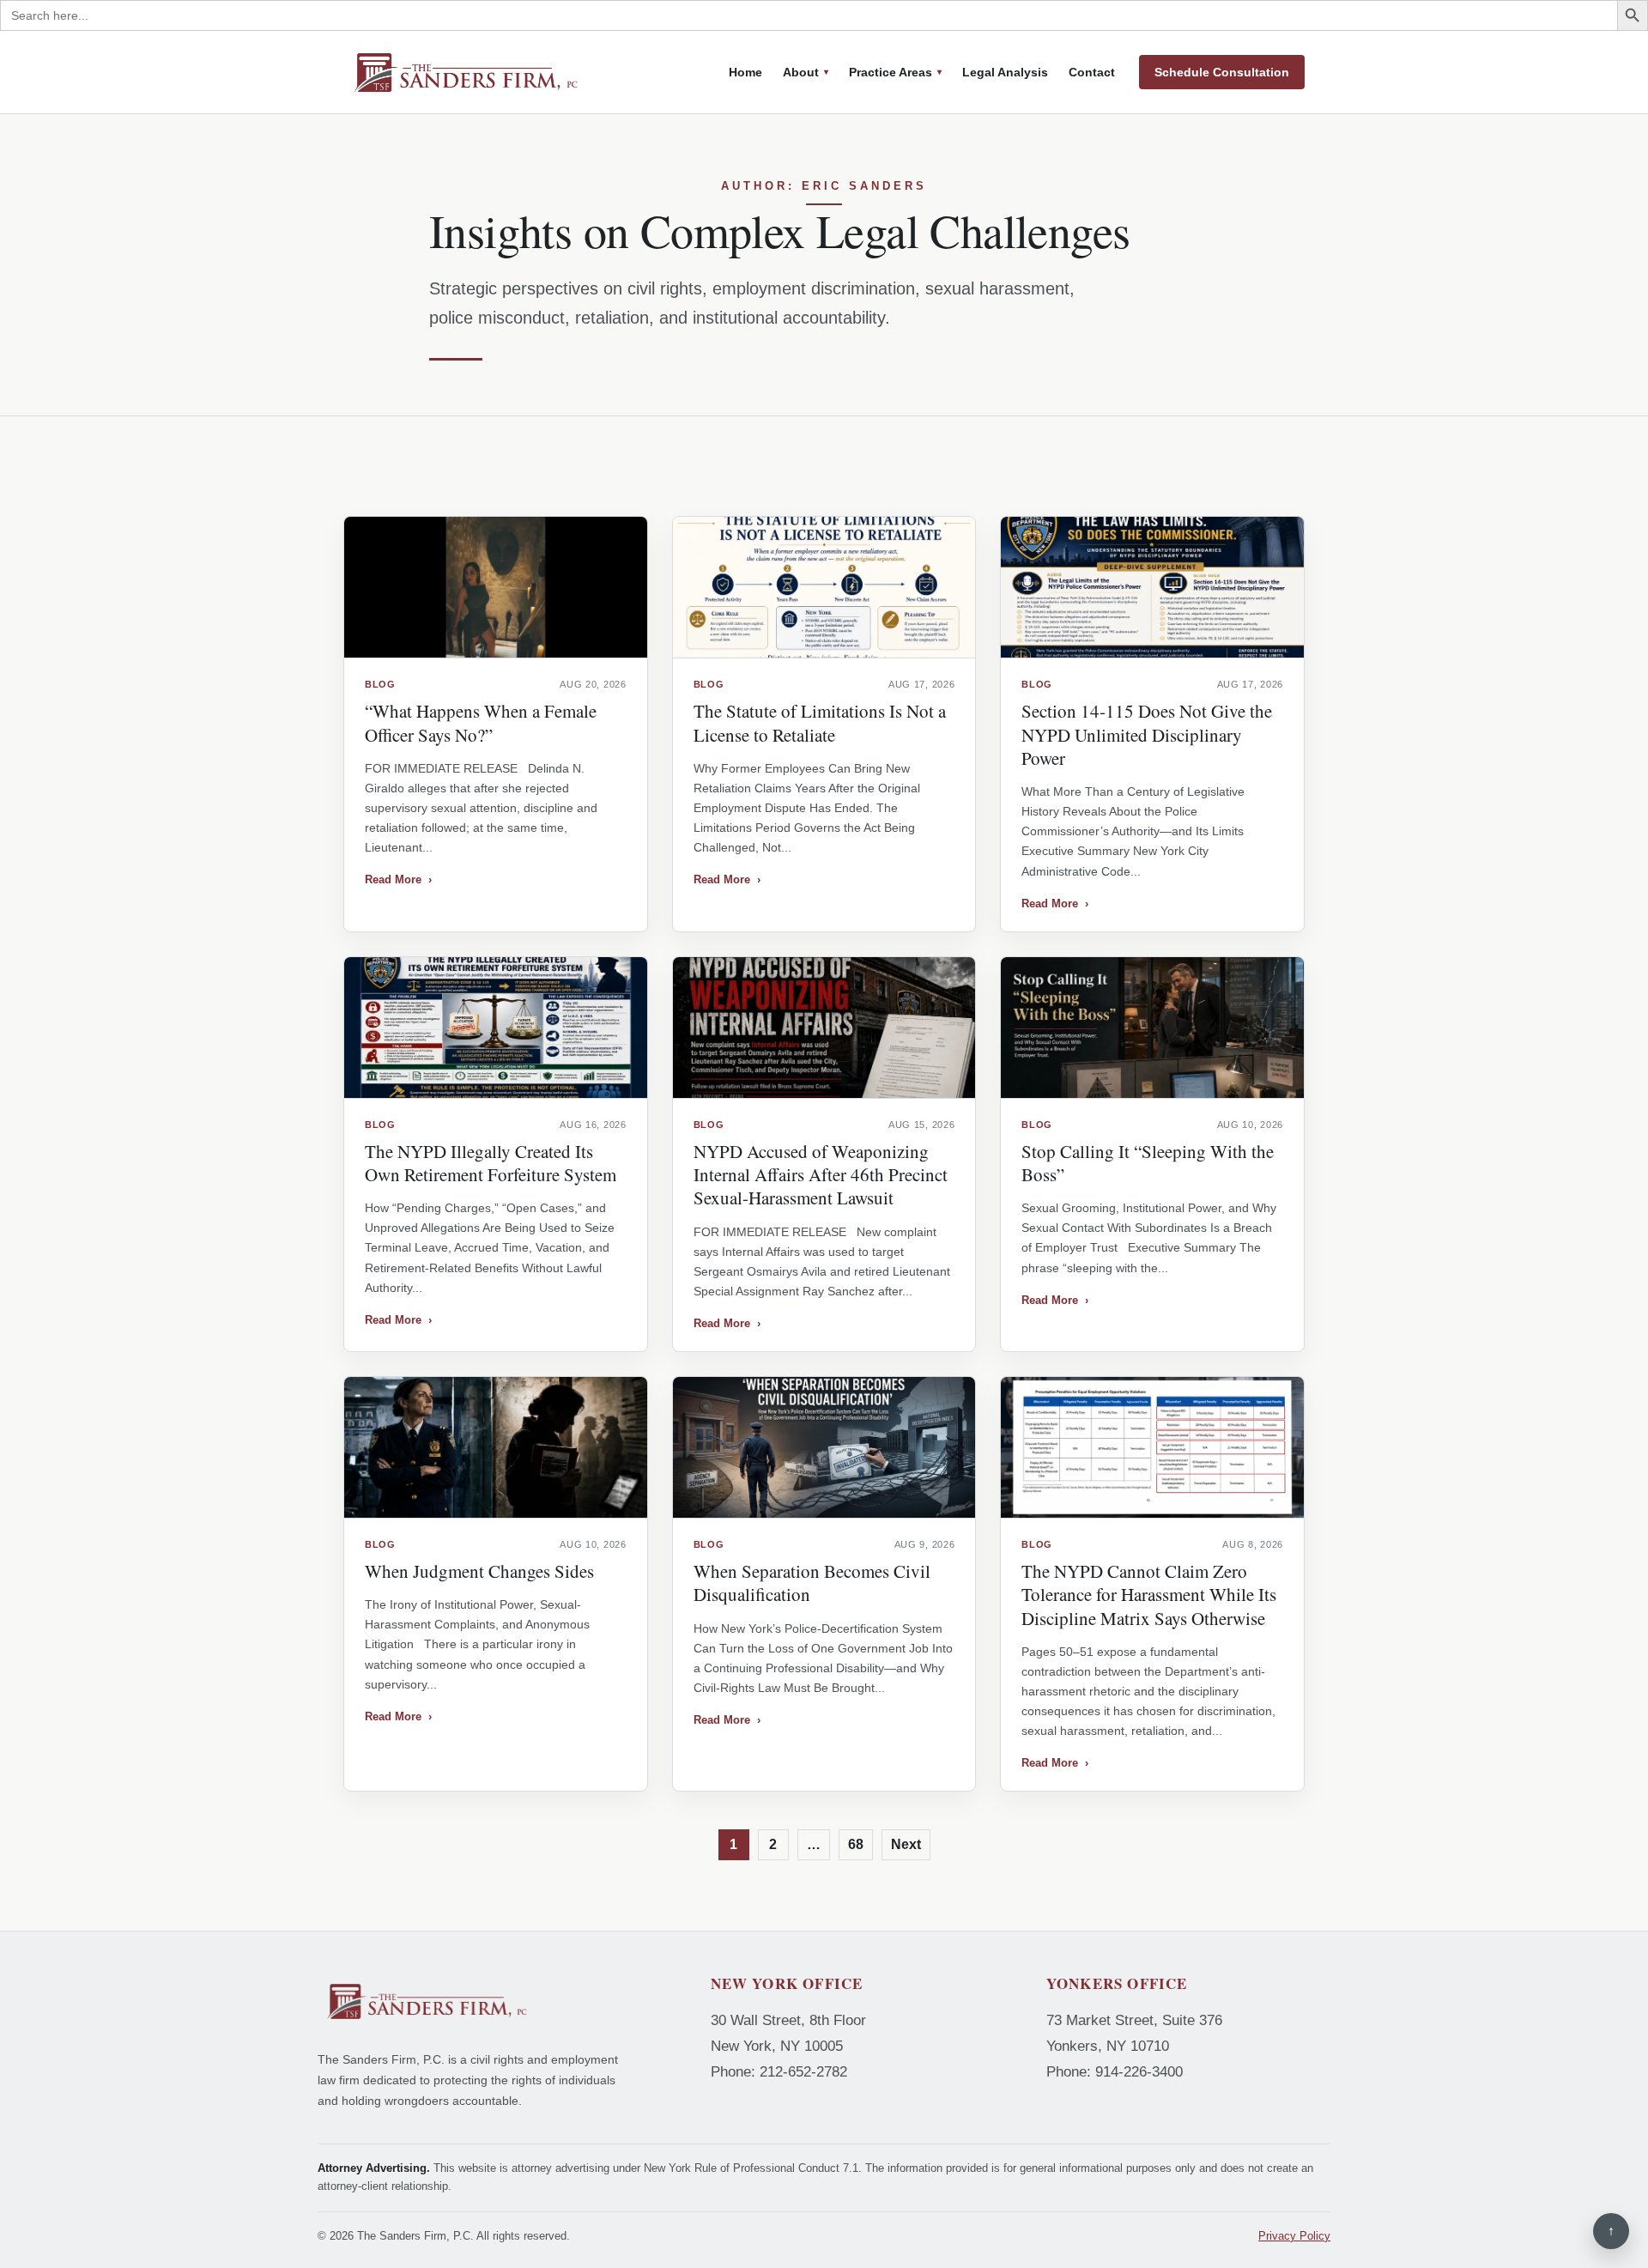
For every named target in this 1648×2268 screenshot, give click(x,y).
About (801, 72)
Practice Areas (891, 72)
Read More (398, 879)
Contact (1092, 72)
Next (906, 1844)
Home (745, 72)
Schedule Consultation (1222, 72)
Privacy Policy (1294, 2236)
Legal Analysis (1005, 72)
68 (856, 1844)
